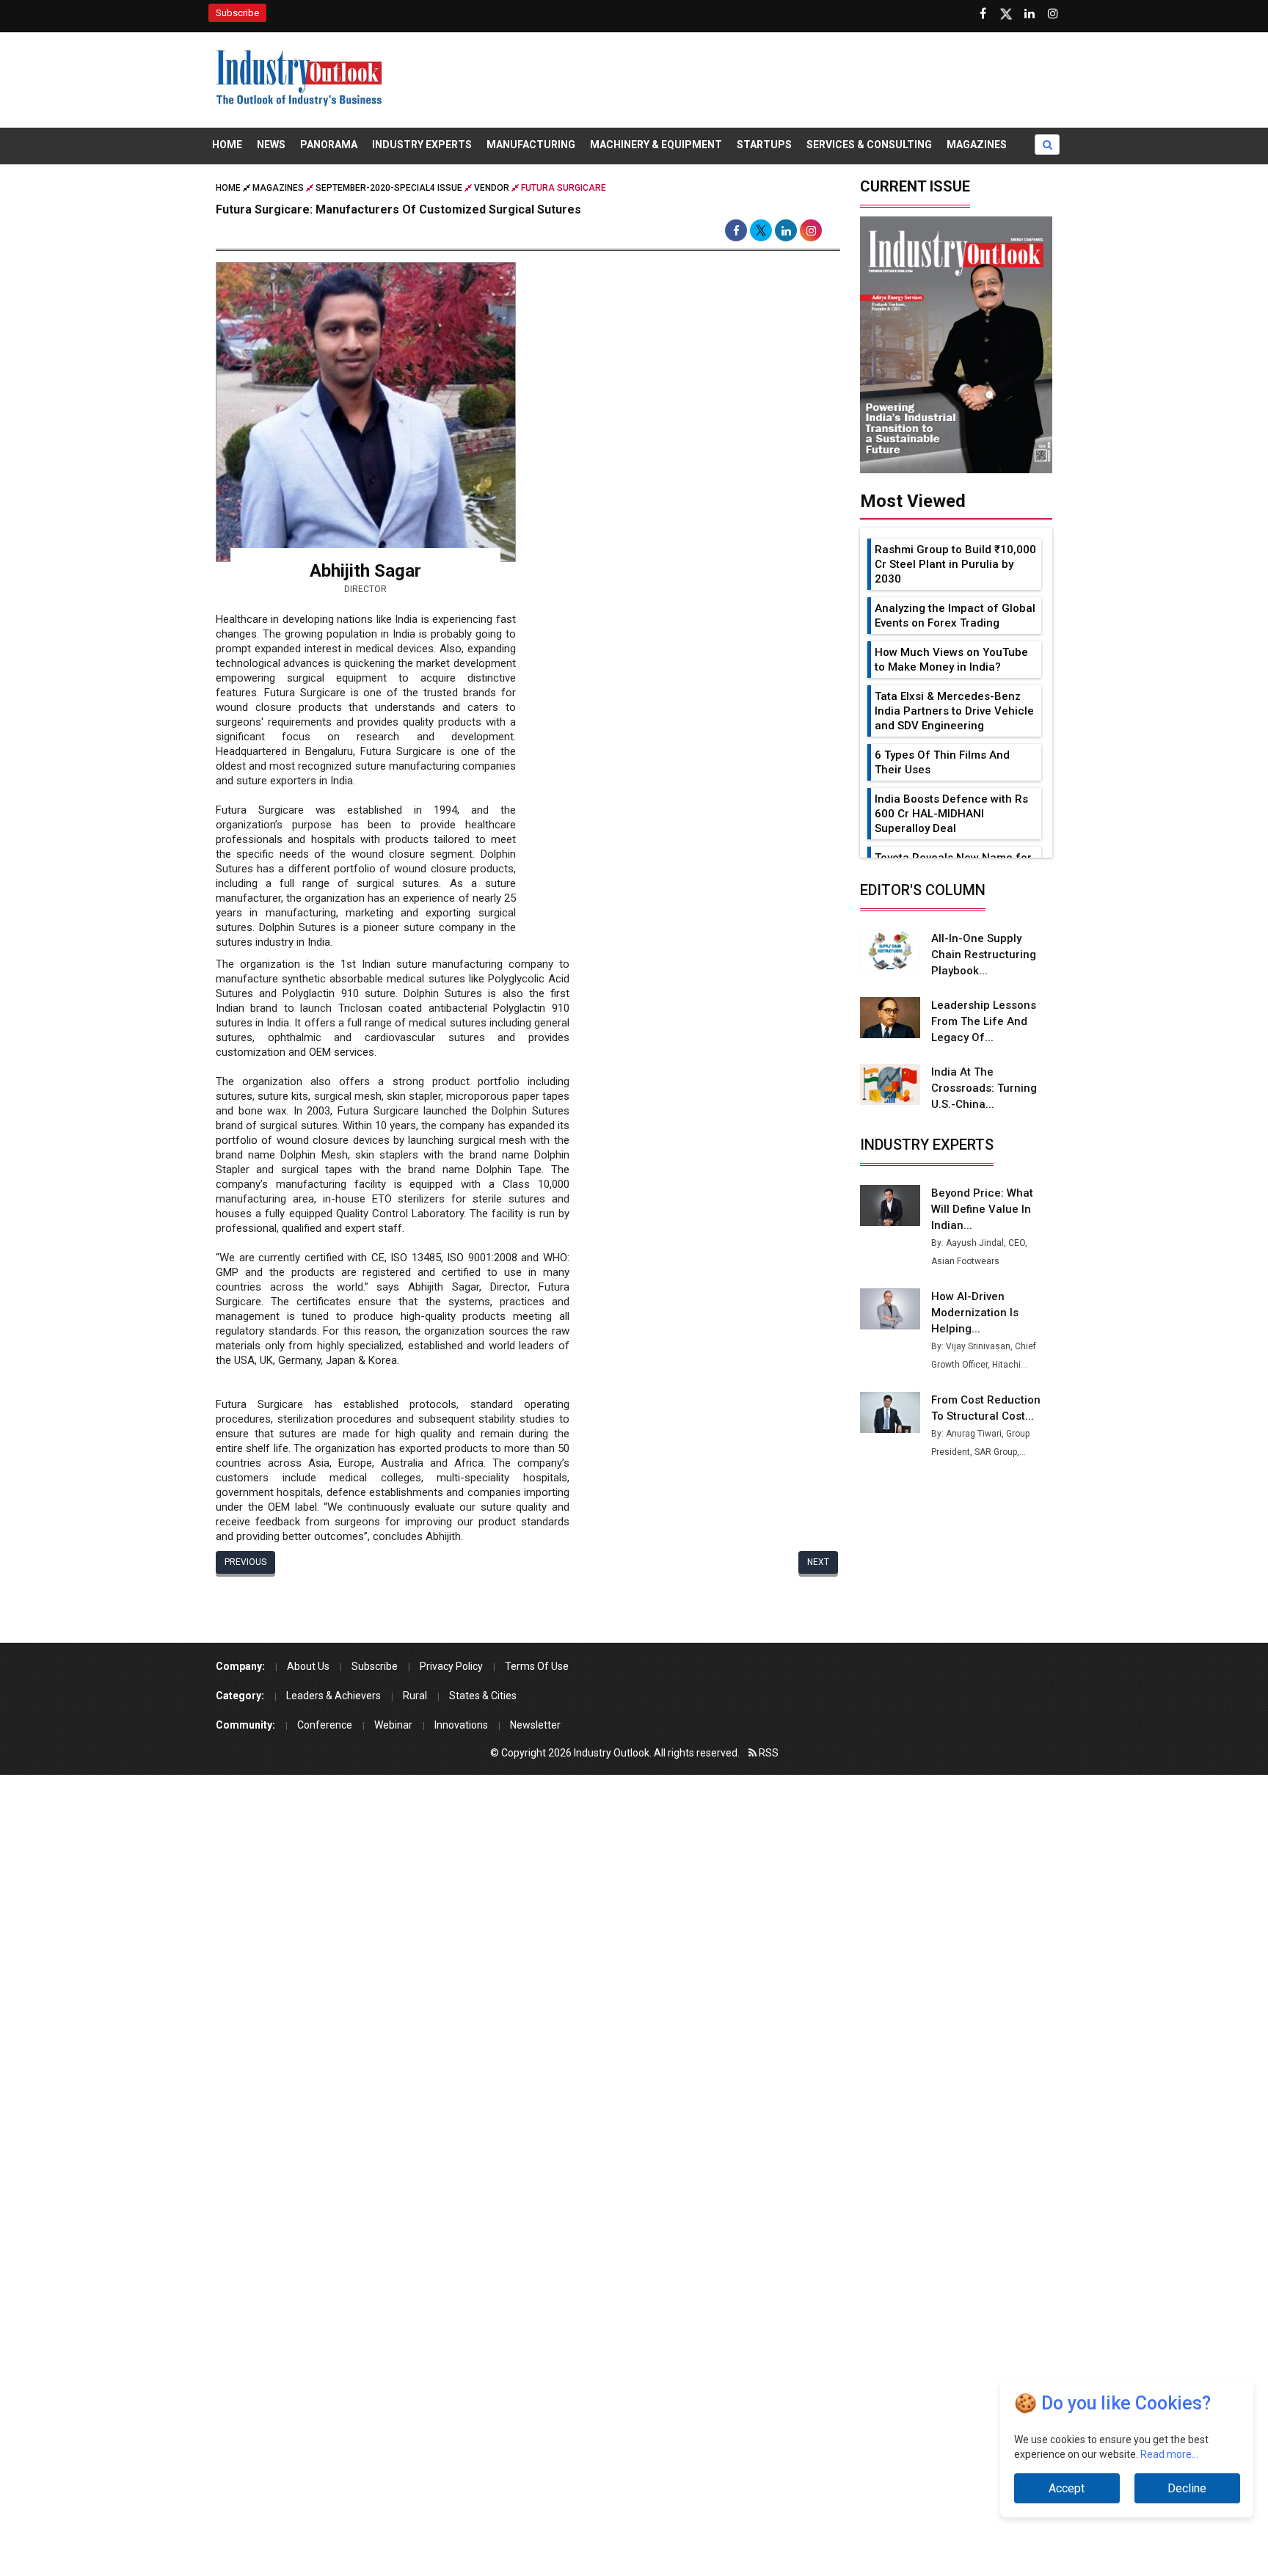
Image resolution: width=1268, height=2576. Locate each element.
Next (818, 1562)
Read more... (1169, 2454)
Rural (415, 1696)
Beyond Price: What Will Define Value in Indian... (982, 1209)
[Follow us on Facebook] (983, 14)
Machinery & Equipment (656, 145)
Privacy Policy (451, 1666)
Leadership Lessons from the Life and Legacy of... (984, 1021)
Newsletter (535, 1725)
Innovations (461, 1725)
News (271, 145)
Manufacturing (531, 145)
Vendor (492, 188)
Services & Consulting (869, 145)
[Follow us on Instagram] (1053, 14)
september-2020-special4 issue (389, 188)
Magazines (977, 145)
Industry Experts (422, 145)
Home (227, 145)
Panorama (329, 145)
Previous (245, 1562)
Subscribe (237, 13)
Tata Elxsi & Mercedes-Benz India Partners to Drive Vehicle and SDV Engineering (954, 711)
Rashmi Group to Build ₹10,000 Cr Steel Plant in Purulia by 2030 (955, 564)
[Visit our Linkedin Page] (1030, 14)
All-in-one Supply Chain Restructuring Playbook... (984, 955)
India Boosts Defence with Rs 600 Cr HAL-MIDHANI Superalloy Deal (951, 814)
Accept (1067, 2488)
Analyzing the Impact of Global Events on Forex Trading (955, 616)
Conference (325, 1725)
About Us (308, 1666)
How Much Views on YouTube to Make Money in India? (951, 660)
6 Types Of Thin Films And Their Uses (942, 762)
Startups (764, 145)
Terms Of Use (537, 1666)
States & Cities (483, 1696)
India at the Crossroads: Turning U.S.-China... (984, 1088)
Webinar (393, 1725)
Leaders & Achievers (334, 1696)
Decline (1187, 2488)
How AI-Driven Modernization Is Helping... (975, 1313)
